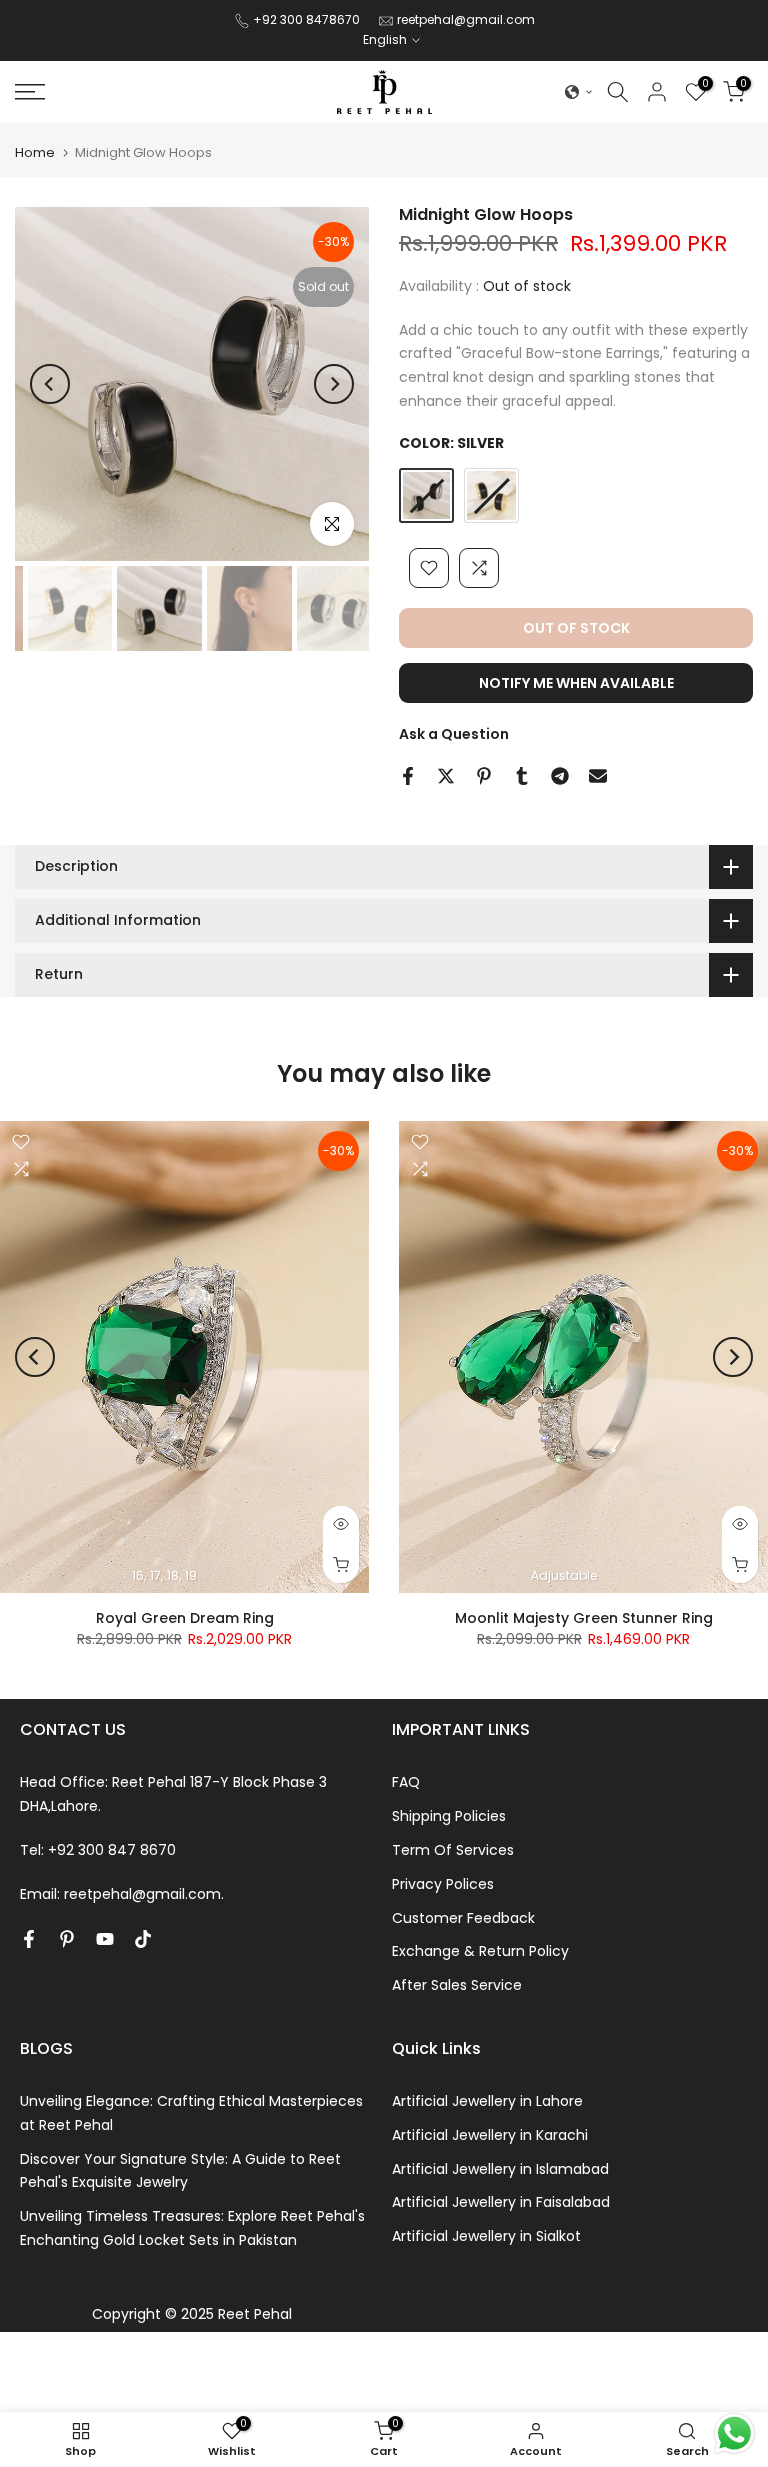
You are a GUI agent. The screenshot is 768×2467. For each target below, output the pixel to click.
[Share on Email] (598, 776)
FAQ (406, 1782)
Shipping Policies (449, 1816)
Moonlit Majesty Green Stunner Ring (584, 1618)
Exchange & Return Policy (480, 1951)
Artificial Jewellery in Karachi (490, 2135)
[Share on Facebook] (408, 776)
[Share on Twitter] (446, 776)
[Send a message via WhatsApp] (734, 2433)
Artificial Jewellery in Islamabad (500, 2169)
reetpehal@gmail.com (466, 19)
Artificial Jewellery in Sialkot (486, 2236)
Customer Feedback (463, 1918)
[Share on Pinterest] (484, 776)
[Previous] (50, 384)
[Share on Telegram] (560, 776)
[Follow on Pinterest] (67, 1939)
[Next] (334, 384)
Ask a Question (454, 734)
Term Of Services (453, 1850)
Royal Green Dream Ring (185, 1618)
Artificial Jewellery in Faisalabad (501, 2202)
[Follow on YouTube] (105, 1939)
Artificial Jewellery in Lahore (487, 2101)
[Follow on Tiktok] (143, 1939)
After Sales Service (457, 1985)
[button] (579, 92)
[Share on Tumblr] (522, 776)
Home (35, 152)
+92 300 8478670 (308, 19)
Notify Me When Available (576, 683)
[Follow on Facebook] (29, 1939)
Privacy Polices (443, 1884)
